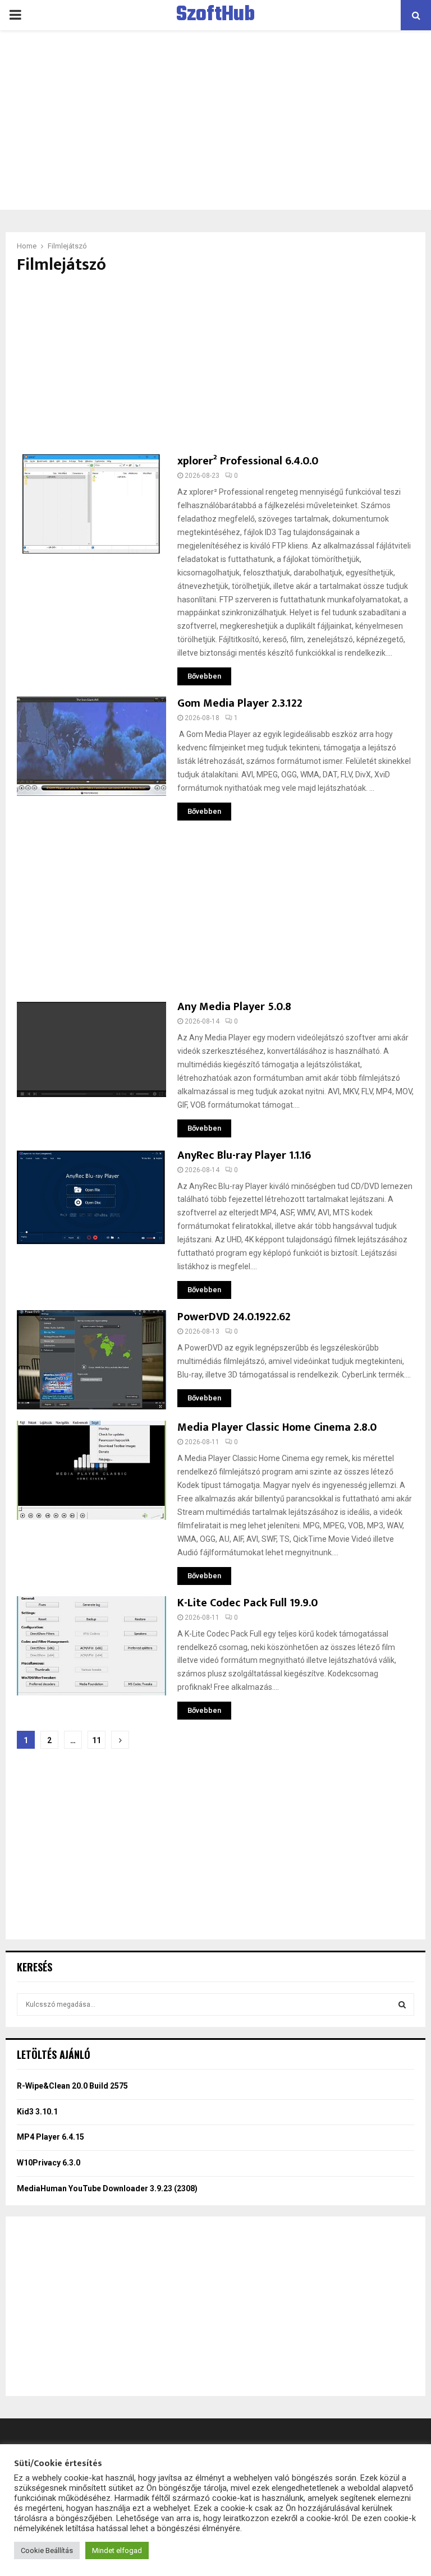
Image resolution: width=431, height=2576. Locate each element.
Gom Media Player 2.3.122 (240, 703)
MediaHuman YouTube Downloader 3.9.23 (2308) (107, 2188)
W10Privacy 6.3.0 (49, 2163)
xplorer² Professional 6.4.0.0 (248, 461)
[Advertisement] (215, 120)
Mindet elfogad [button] (117, 2550)
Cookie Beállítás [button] (47, 2550)
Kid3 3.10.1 (37, 2112)
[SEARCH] (402, 2004)
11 (97, 1740)
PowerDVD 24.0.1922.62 (234, 1317)
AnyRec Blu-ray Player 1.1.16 (244, 1155)
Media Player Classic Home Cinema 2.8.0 (277, 1427)
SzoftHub (215, 15)
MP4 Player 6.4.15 (51, 2137)
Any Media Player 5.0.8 (234, 1007)
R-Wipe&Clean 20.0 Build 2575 (72, 2086)
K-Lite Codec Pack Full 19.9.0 (247, 1603)
